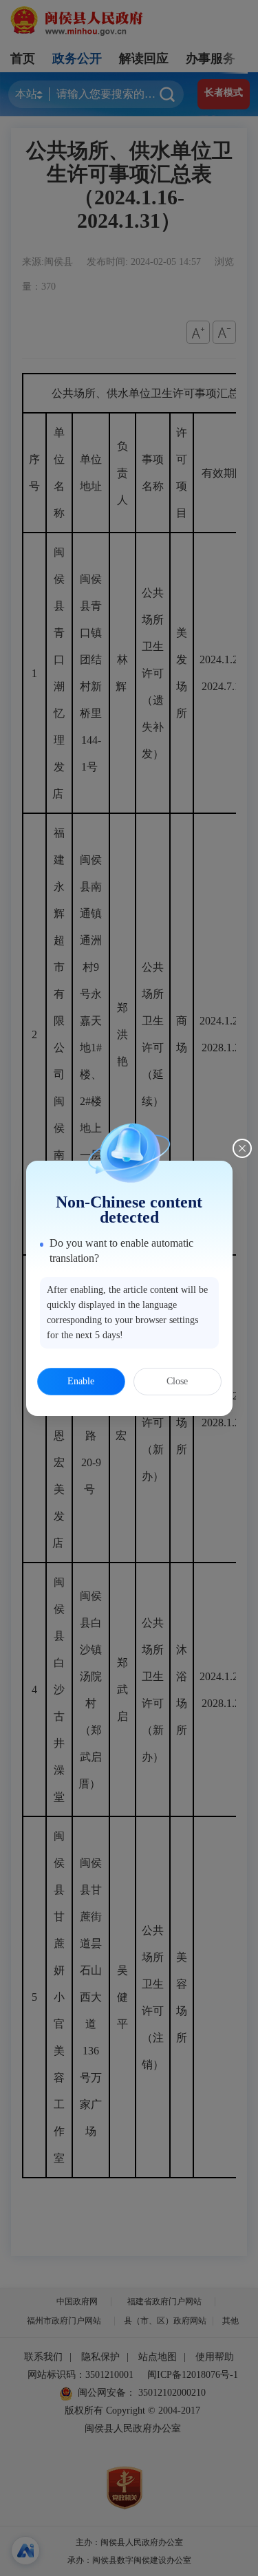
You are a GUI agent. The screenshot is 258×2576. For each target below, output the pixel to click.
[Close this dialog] (242, 1148)
